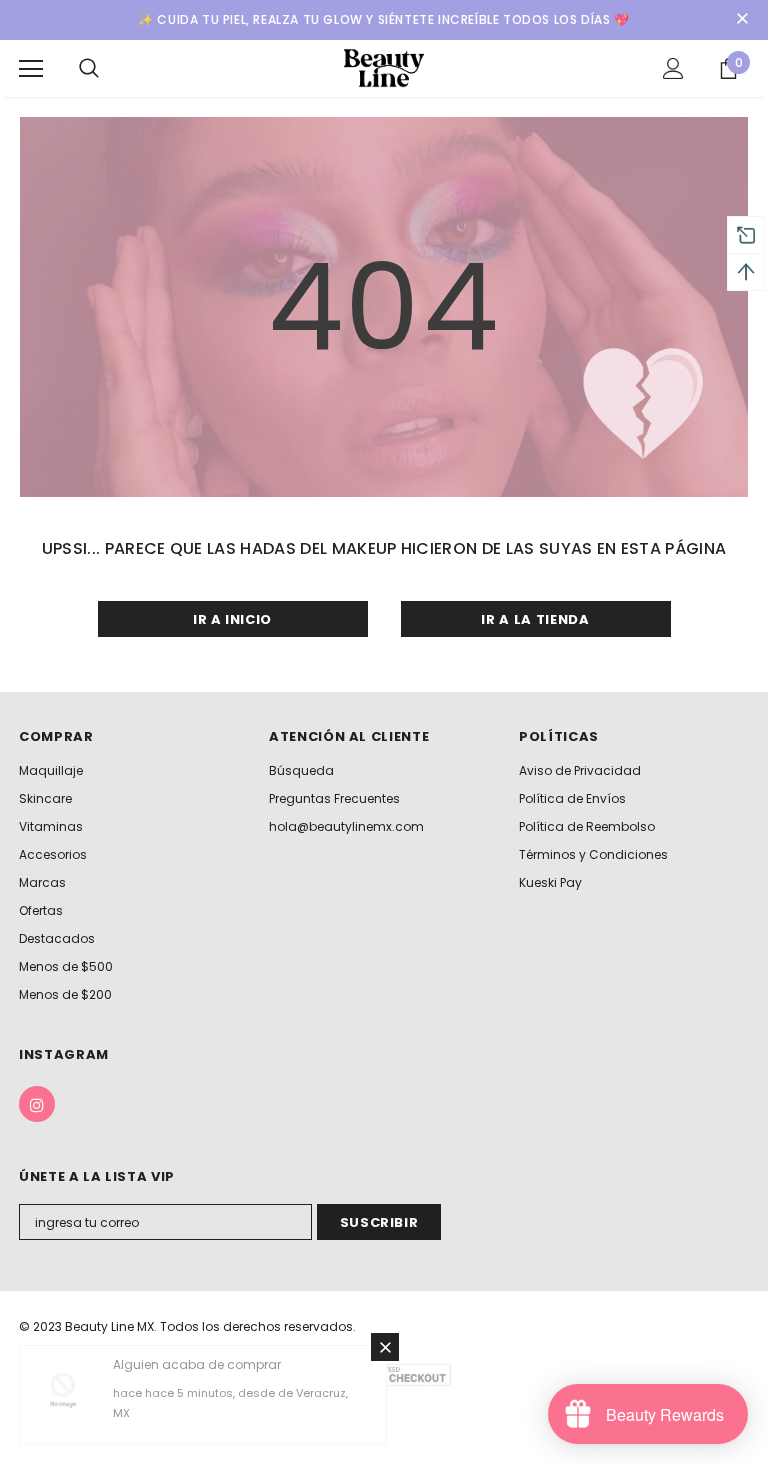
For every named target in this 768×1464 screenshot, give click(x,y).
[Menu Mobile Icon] (31, 69)
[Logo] (384, 67)
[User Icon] (673, 68)
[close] (742, 20)
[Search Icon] (89, 69)
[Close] (385, 1347)
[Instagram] (37, 1104)
